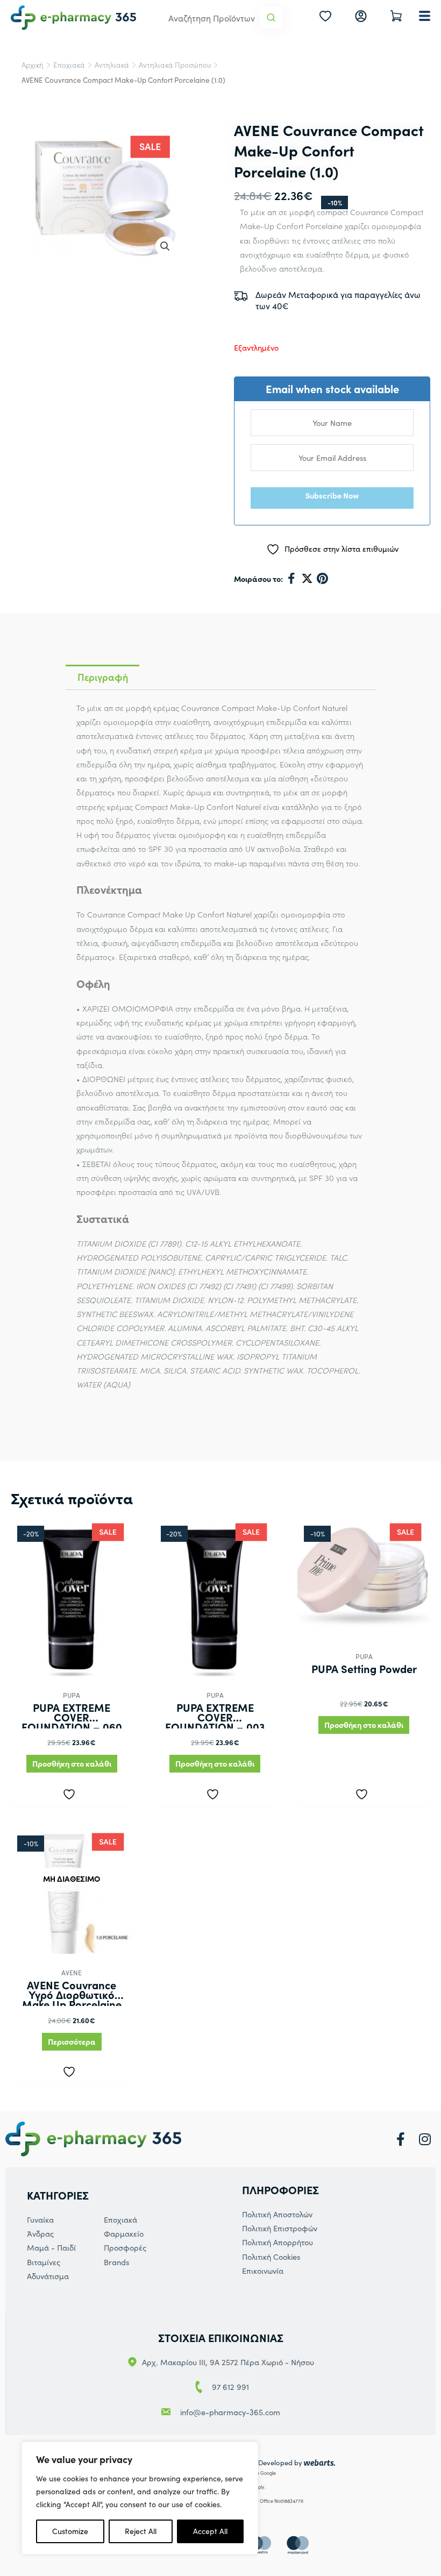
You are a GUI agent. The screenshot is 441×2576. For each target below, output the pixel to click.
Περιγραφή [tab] (103, 677)
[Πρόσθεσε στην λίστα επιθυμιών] (72, 1792)
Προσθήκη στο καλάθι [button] (72, 1763)
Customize (70, 2531)
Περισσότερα (72, 2041)
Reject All (141, 2531)
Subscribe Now (332, 495)
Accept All (210, 2531)
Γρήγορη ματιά (72, 1667)
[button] (165, 246)
